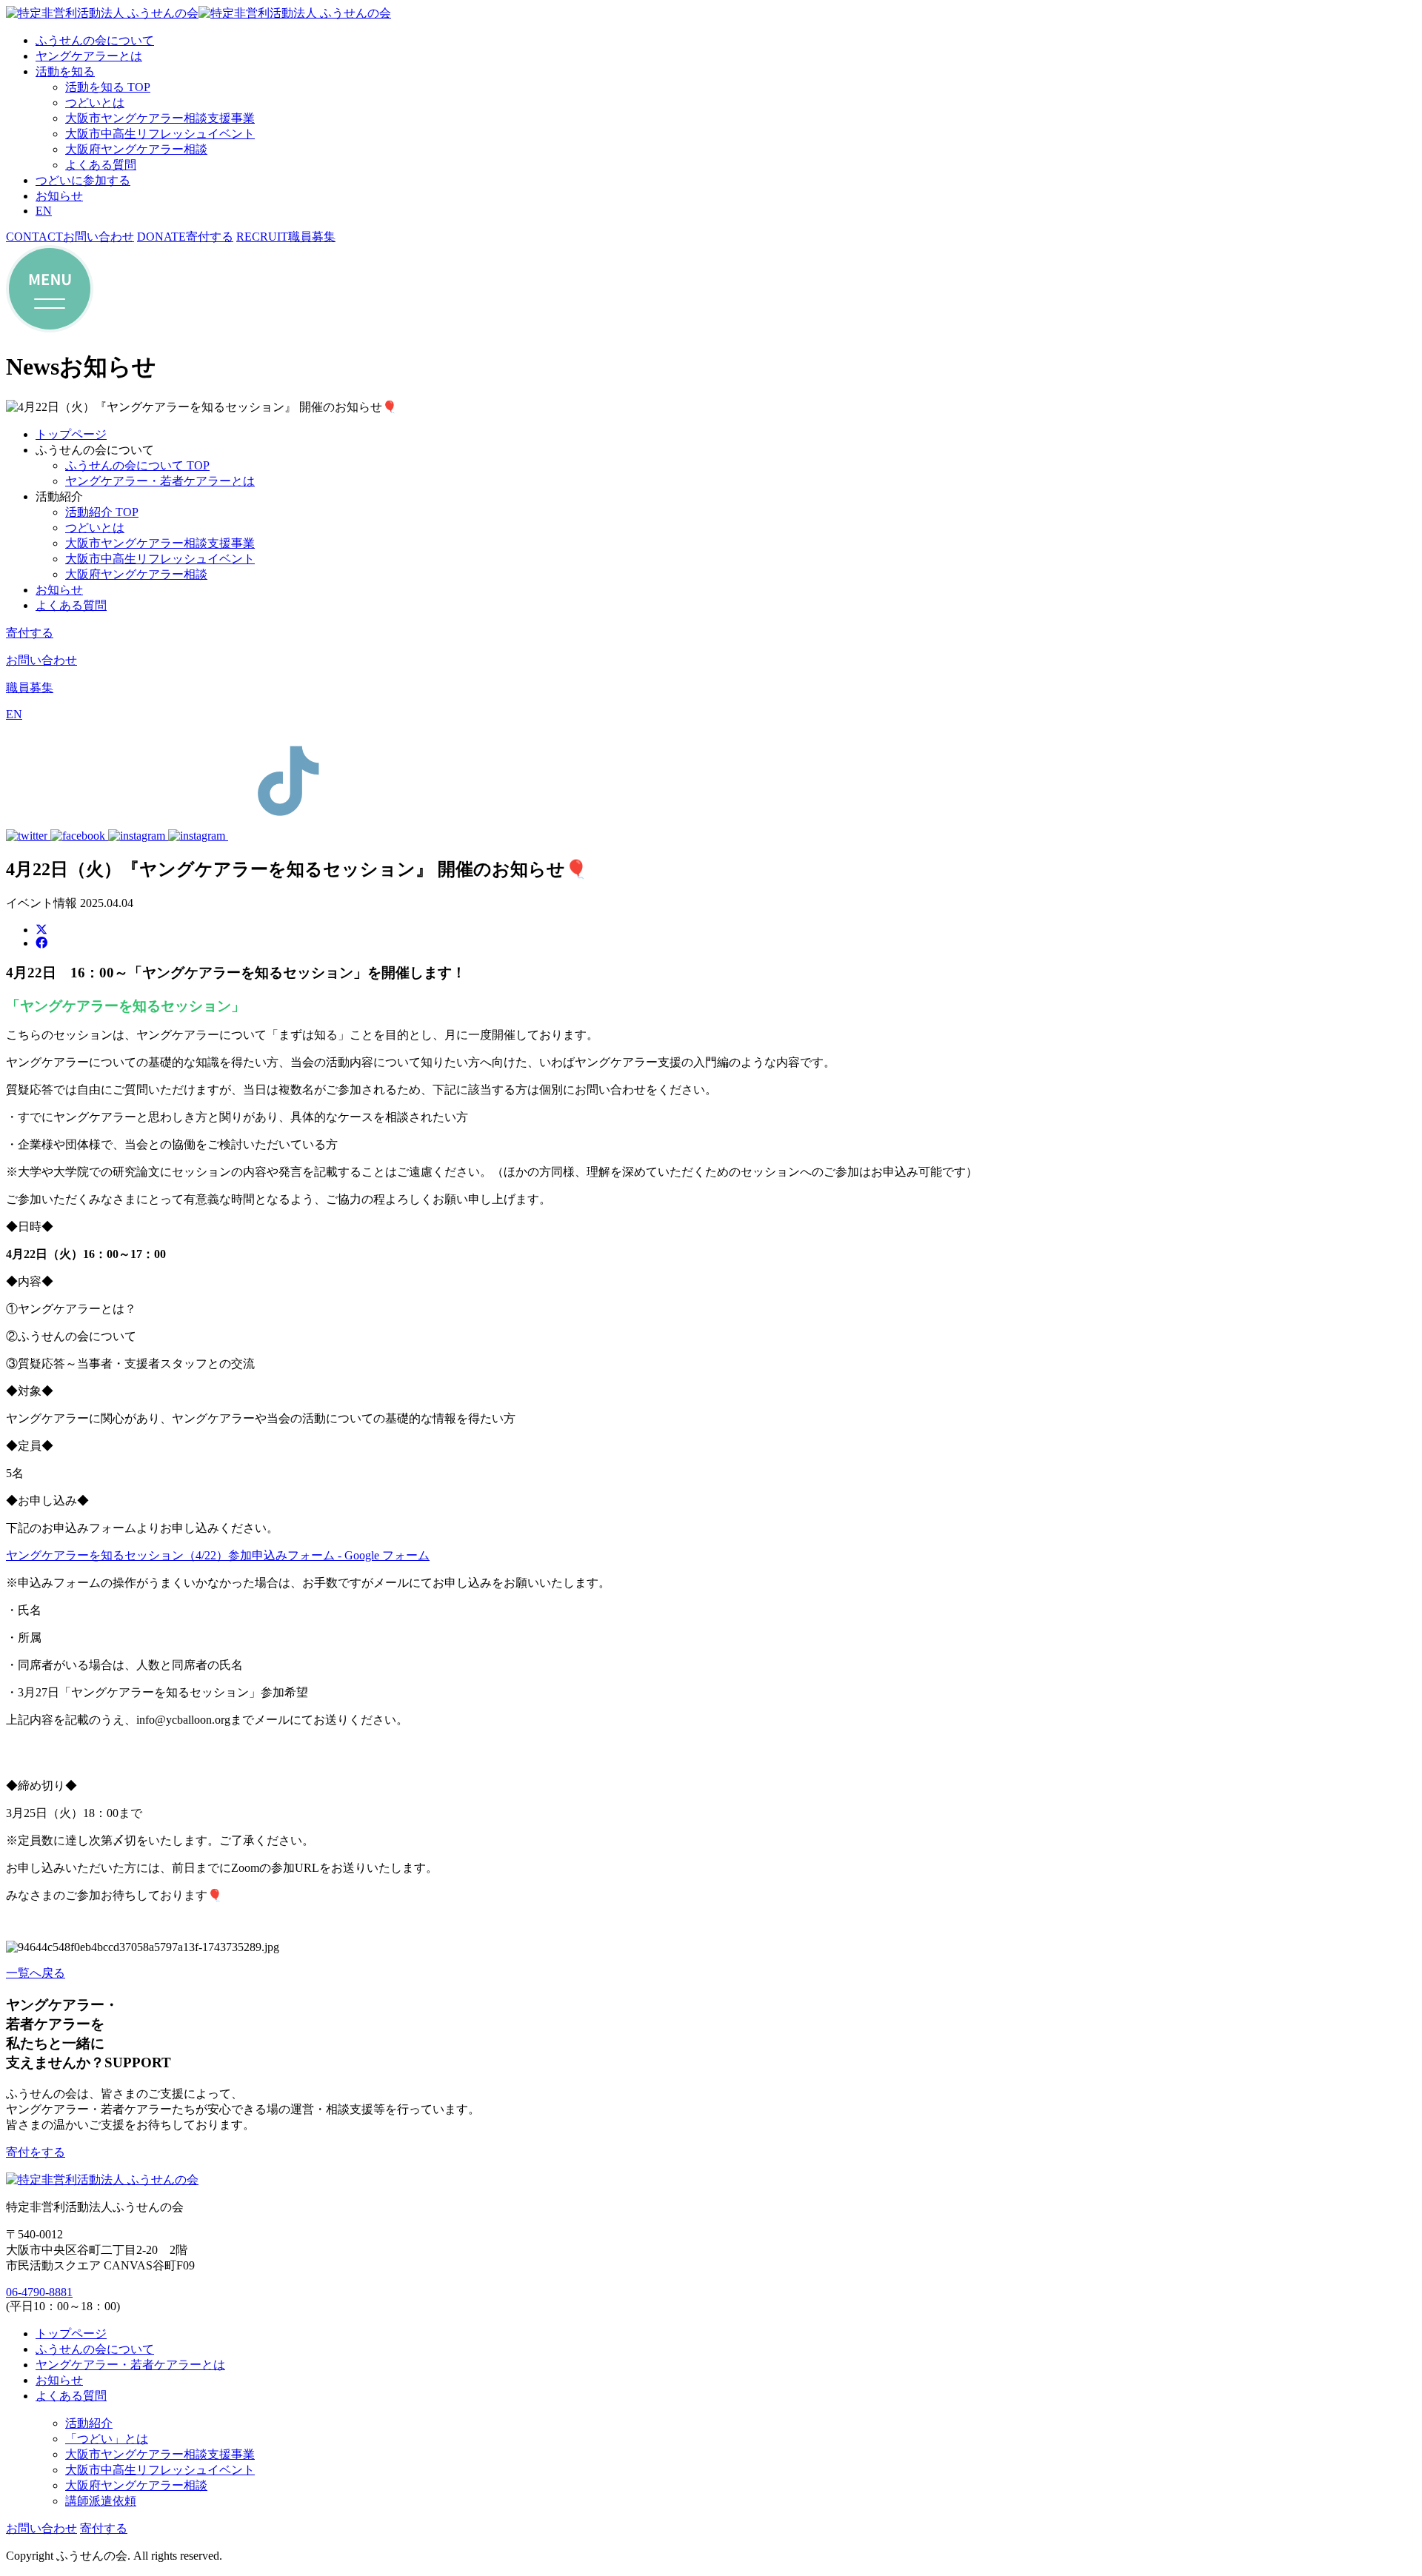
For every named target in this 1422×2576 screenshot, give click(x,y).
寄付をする (36, 2152)
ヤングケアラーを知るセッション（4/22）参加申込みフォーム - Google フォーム (218, 1555)
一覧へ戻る (36, 1973)
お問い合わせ (41, 660)
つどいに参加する (83, 180)
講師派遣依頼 (101, 2501)
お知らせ (59, 196)
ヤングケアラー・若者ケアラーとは (160, 481)
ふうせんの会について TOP (137, 465)
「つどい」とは (107, 2439)
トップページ (71, 434)
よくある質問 (101, 165)
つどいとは (95, 103)
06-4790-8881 (39, 2292)
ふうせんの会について (95, 40)
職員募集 (30, 688)
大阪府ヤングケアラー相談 (136, 149)
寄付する (30, 633)
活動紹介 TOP (102, 512)
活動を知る (65, 71)
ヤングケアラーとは (89, 56)
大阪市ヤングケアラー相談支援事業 (160, 118)
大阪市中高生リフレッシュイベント (160, 134)
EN (44, 211)
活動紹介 (89, 2423)
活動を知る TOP (108, 87)
